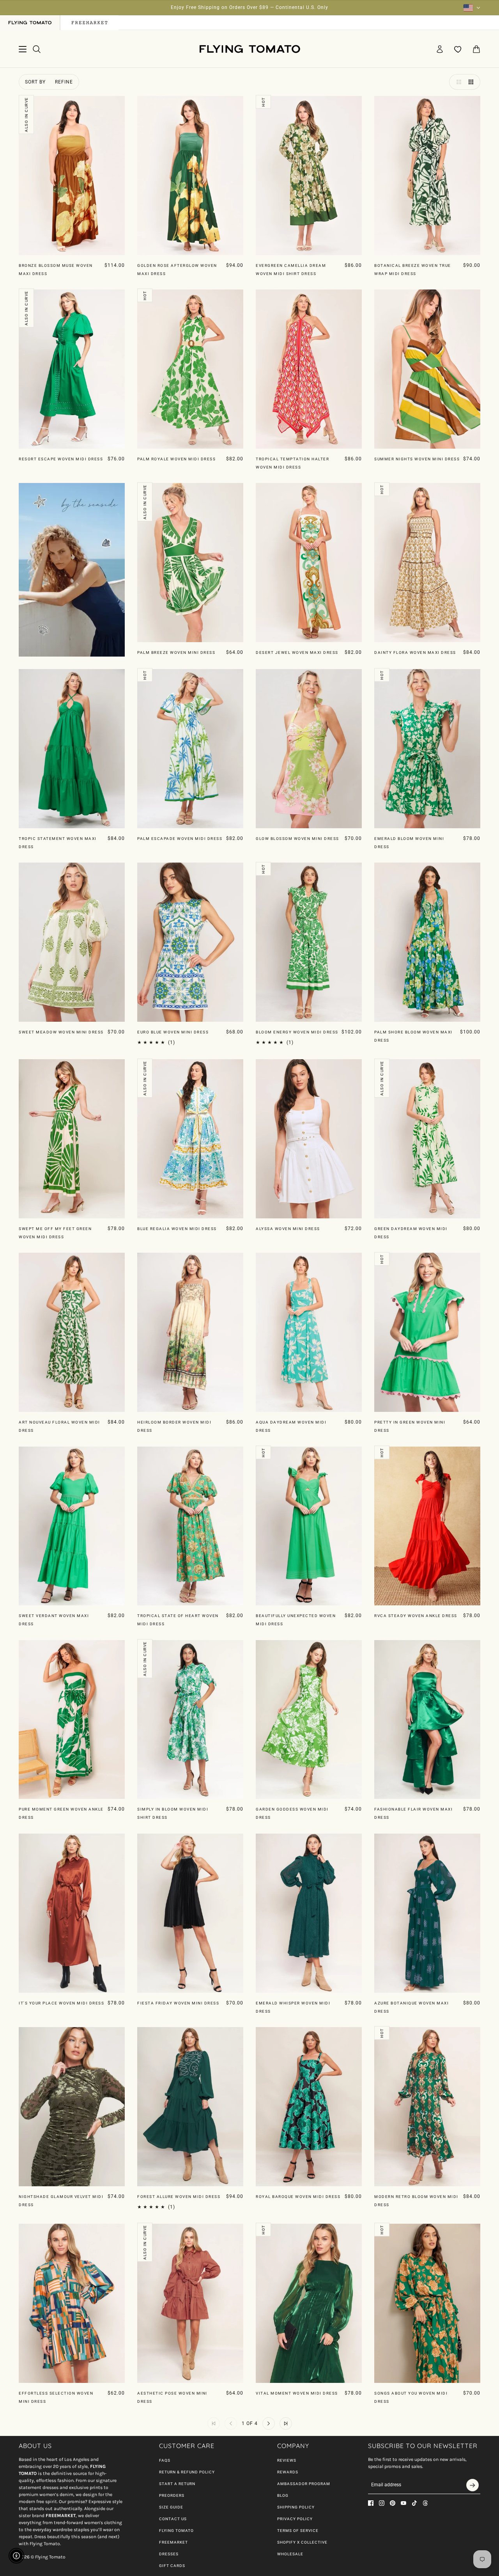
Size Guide (171, 2507)
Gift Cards (172, 2566)
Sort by (35, 82)
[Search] (37, 49)
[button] (457, 82)
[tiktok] (414, 2503)
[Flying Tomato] (249, 49)
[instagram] (382, 2503)
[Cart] (476, 49)
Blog (283, 2495)
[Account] (440, 49)
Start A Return (177, 2484)
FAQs (165, 2460)
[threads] (425, 2503)
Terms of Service (298, 2531)
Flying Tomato (176, 2531)
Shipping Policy (296, 2507)
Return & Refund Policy (187, 2472)
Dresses (169, 2554)
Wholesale (290, 2554)
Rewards (288, 2472)
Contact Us (173, 2519)
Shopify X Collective (302, 2542)
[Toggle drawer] (23, 49)
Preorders (172, 2495)
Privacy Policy (295, 2519)
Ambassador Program (304, 2484)
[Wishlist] (458, 49)
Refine (64, 82)
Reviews (287, 2460)
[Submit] (472, 2485)
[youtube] (403, 2503)
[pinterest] (393, 2503)
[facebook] (371, 2503)
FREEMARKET (173, 2542)
